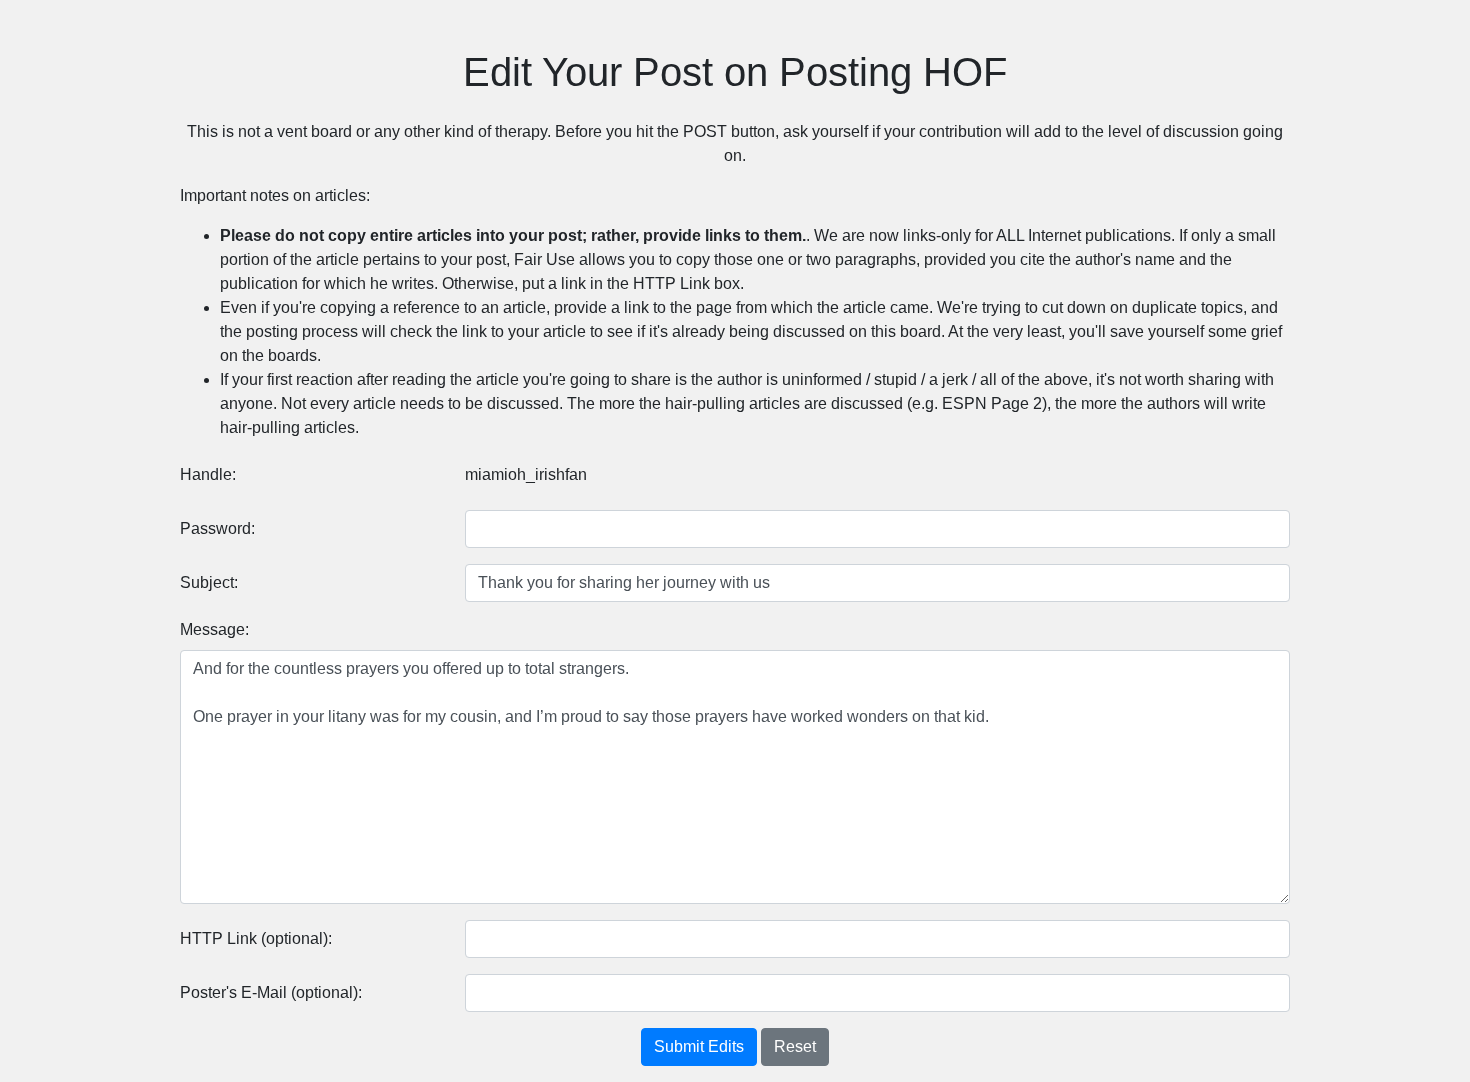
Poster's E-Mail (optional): (271, 992)
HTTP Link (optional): (256, 938)
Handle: (208, 474)
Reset (795, 1046)
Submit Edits (699, 1046)
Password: (217, 528)
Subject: (209, 582)
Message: (214, 629)
